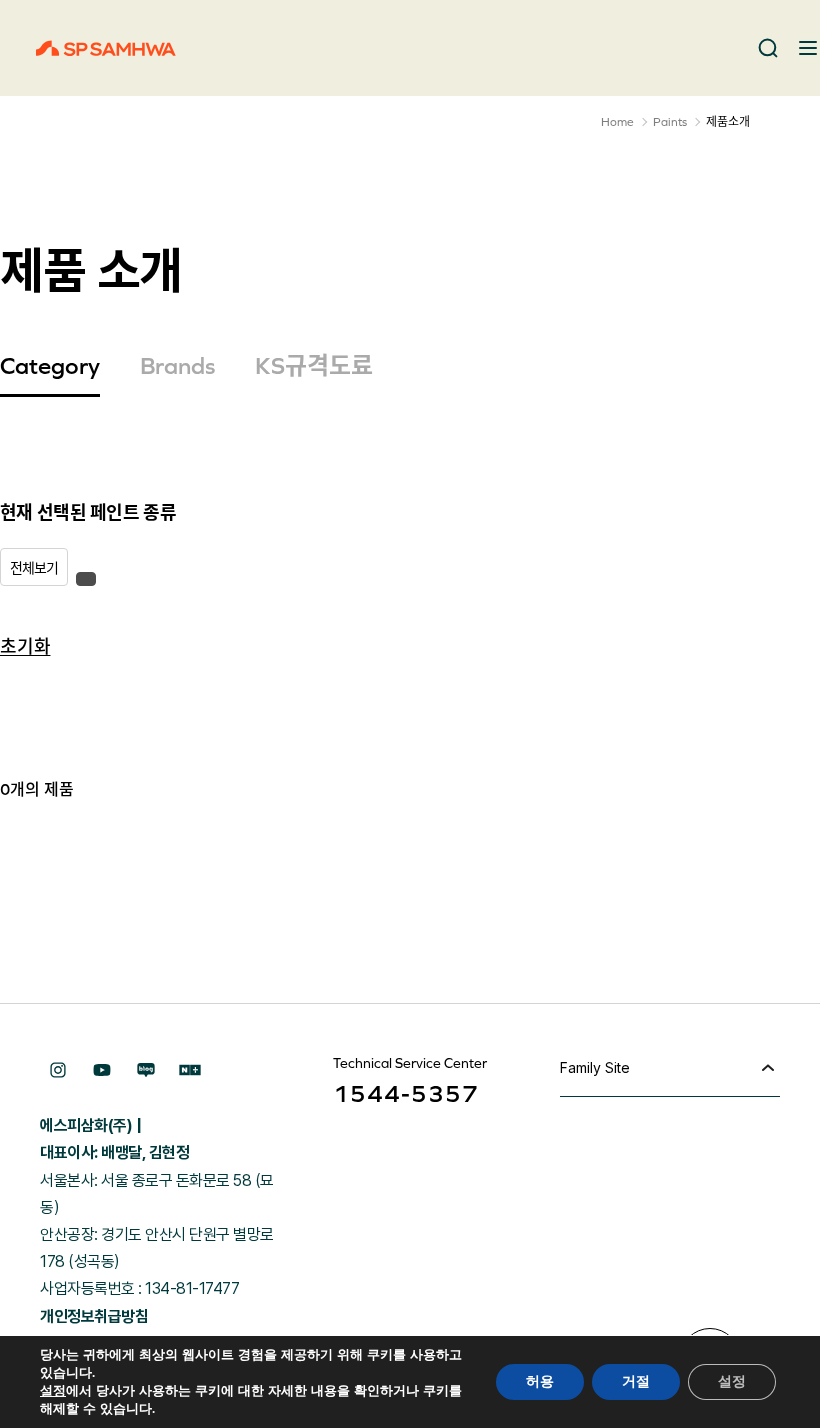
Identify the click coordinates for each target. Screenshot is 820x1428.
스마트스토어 (190, 1070)
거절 (636, 1381)
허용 (540, 1381)
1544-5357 (406, 1093)
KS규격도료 (314, 365)
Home (617, 122)
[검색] (768, 48)
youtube (102, 1070)
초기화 (25, 645)
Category (50, 365)
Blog (146, 1070)
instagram (58, 1070)
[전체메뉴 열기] (808, 48)
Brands (177, 365)
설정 (53, 1391)
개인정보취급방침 (94, 1316)
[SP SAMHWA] (106, 48)
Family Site (595, 1067)
